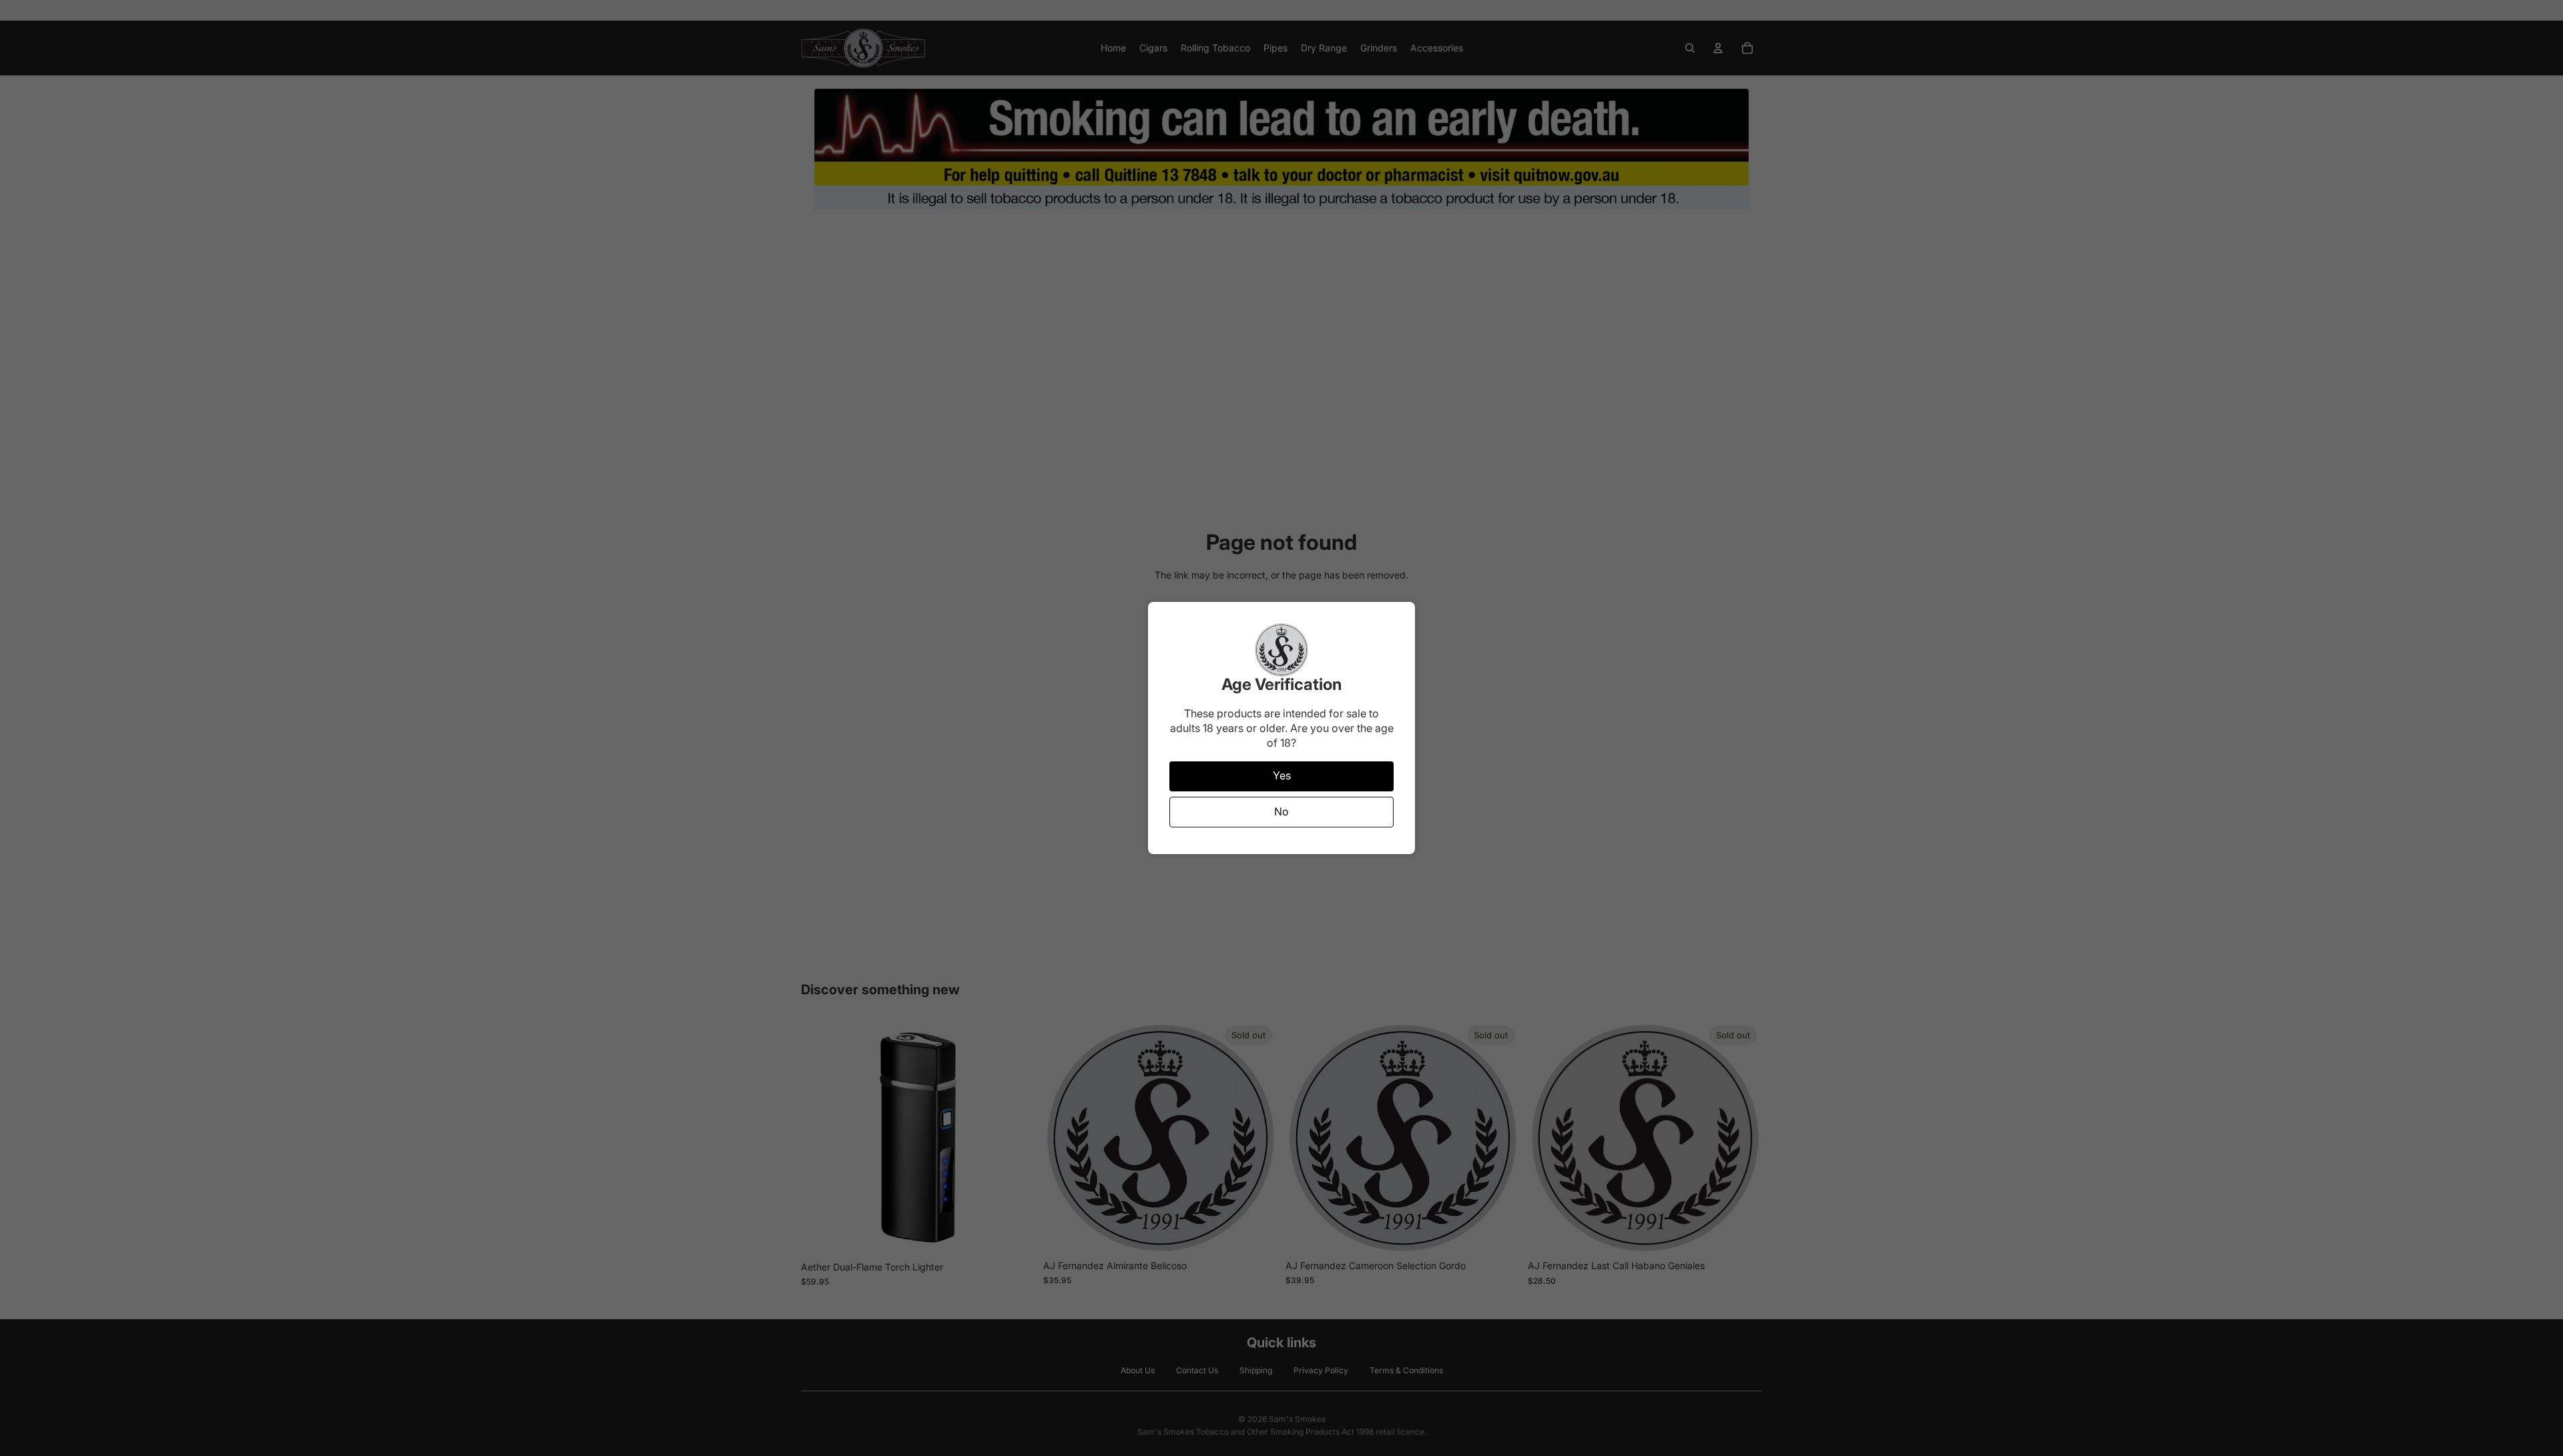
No (1281, 811)
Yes (1282, 775)
